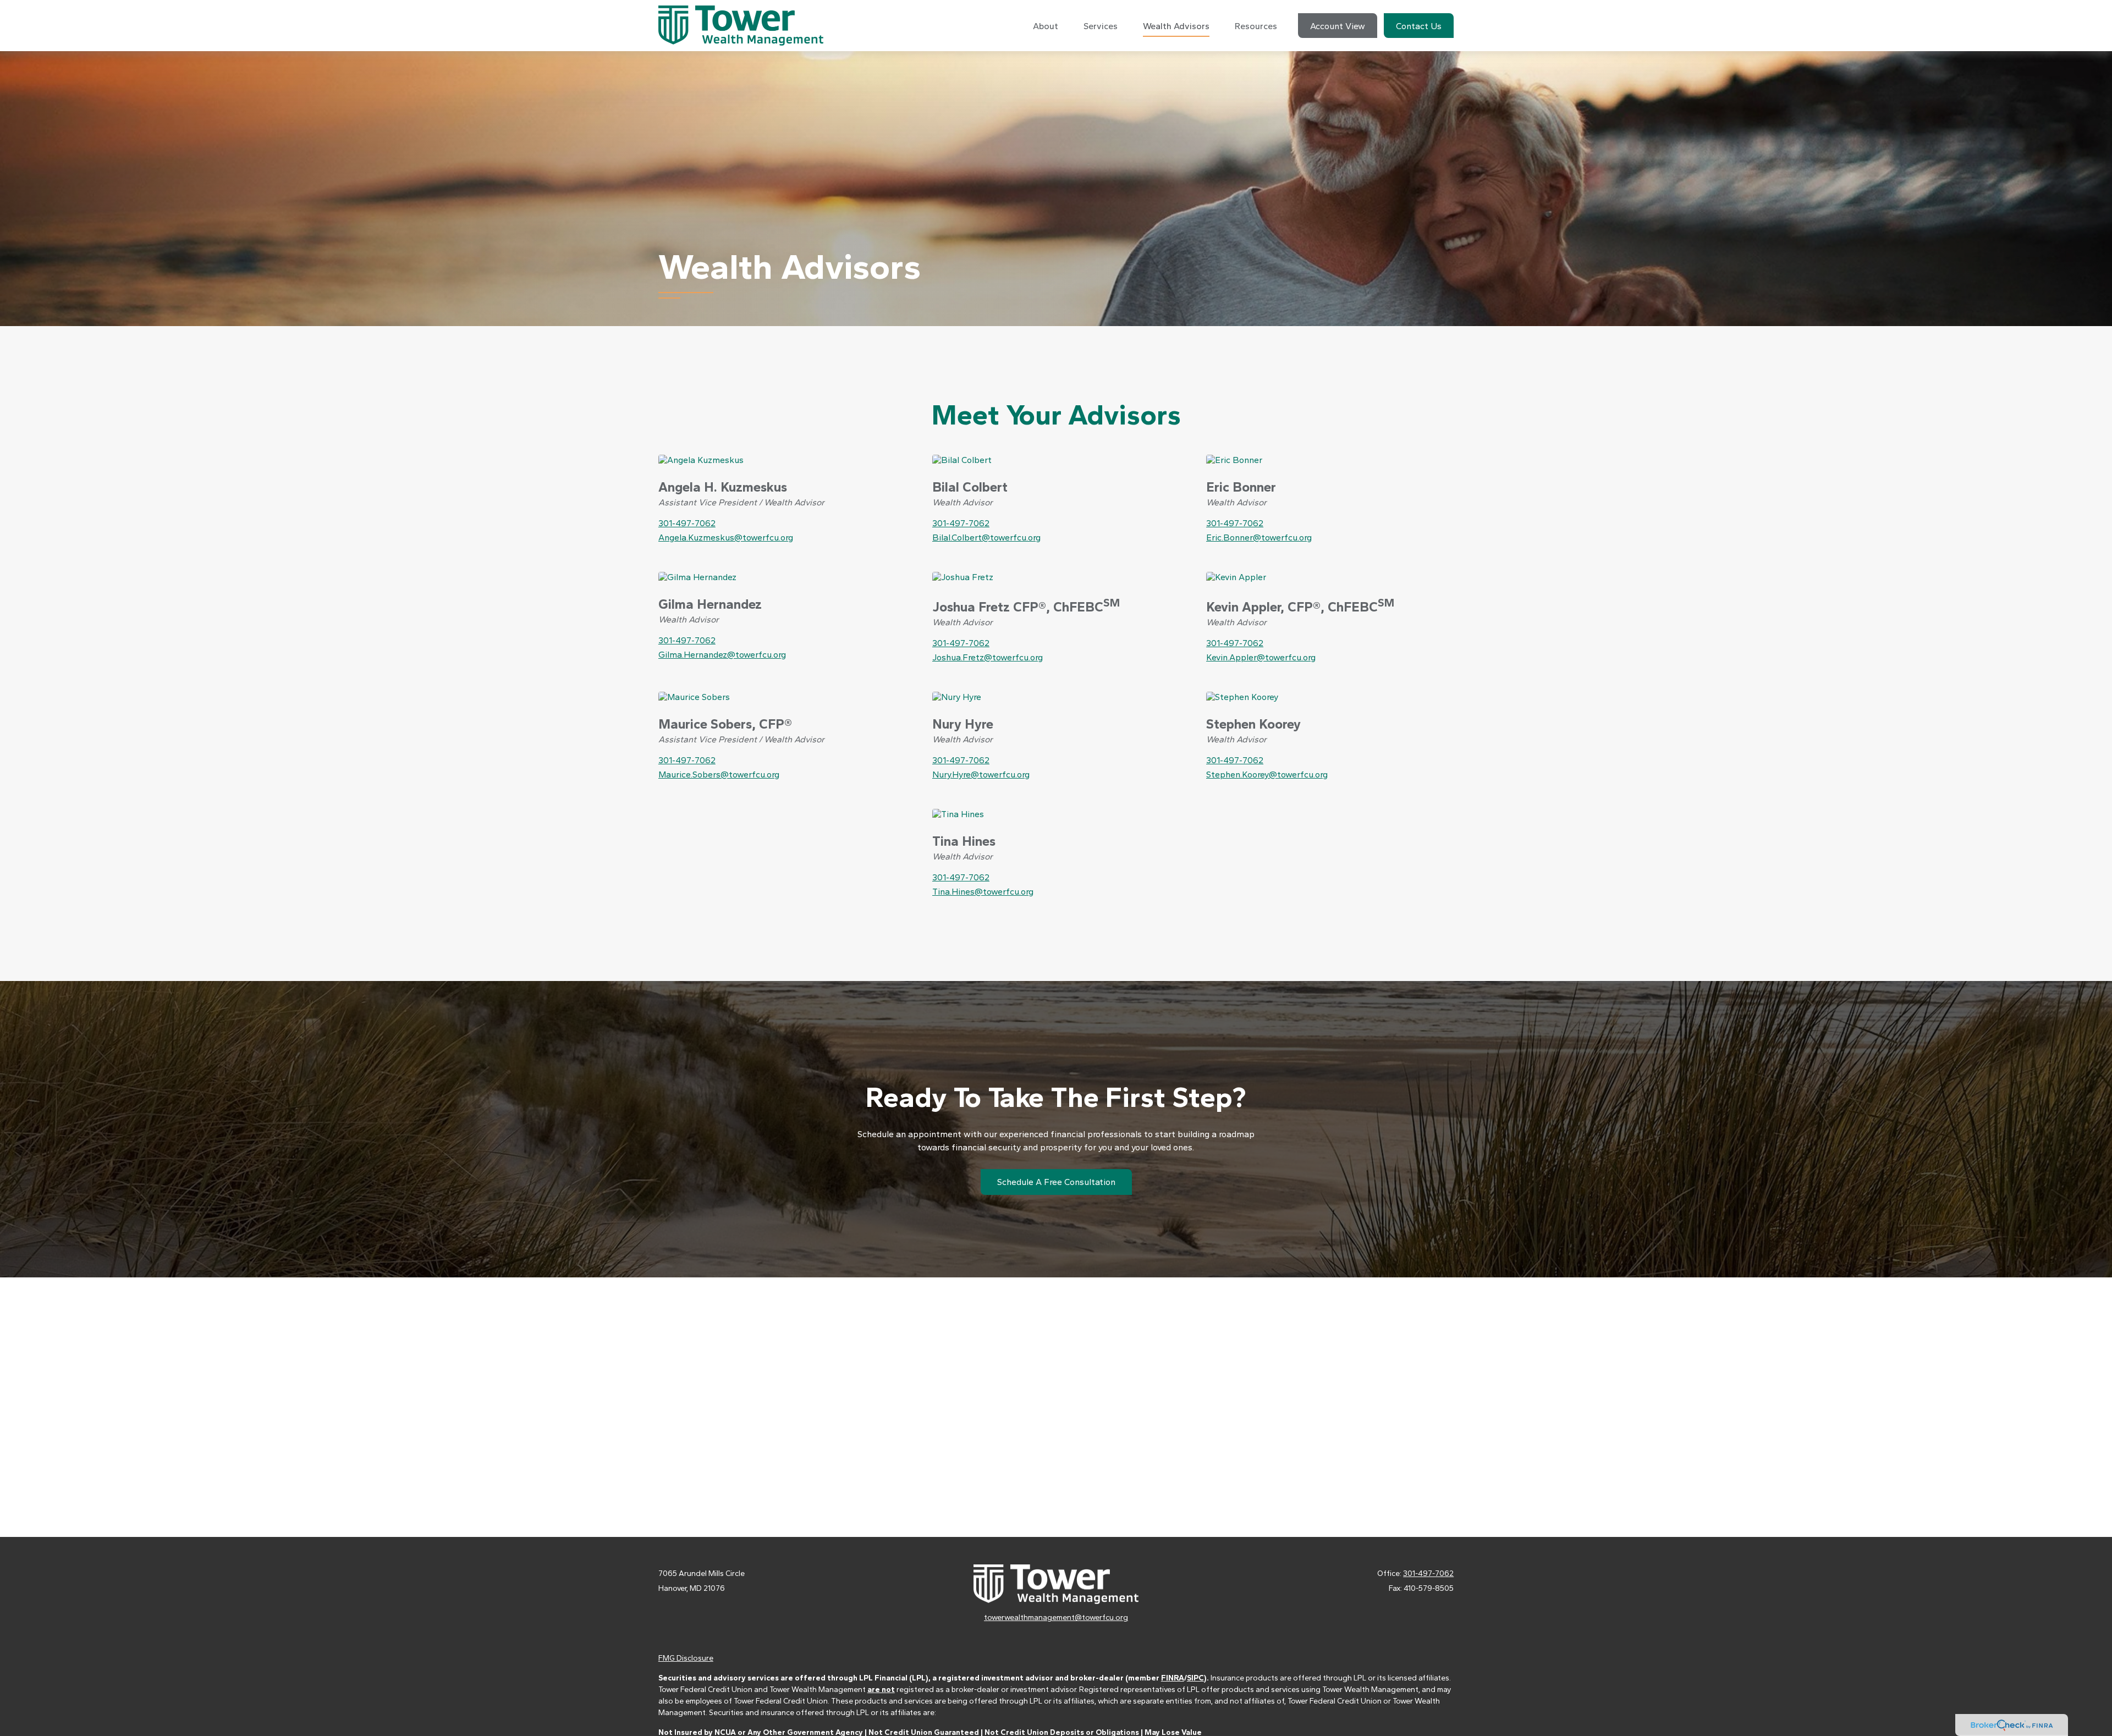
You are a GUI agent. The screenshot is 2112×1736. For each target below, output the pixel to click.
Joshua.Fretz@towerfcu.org (988, 657)
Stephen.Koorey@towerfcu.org (1267, 775)
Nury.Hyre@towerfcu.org (981, 775)
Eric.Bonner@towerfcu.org (1259, 538)
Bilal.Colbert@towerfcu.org (986, 538)
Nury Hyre (963, 724)
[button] (1046, 26)
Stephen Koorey (1253, 724)
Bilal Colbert (970, 487)
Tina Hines (964, 841)
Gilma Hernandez (710, 604)
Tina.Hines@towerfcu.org (983, 892)
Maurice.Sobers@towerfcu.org (719, 775)
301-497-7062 (687, 523)
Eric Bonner (1241, 487)
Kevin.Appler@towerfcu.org (1261, 657)
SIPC (1195, 1678)
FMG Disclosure (686, 1658)
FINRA (1173, 1678)
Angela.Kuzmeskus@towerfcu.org (726, 538)
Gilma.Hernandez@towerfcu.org (722, 655)
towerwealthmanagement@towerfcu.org (1056, 1617)
